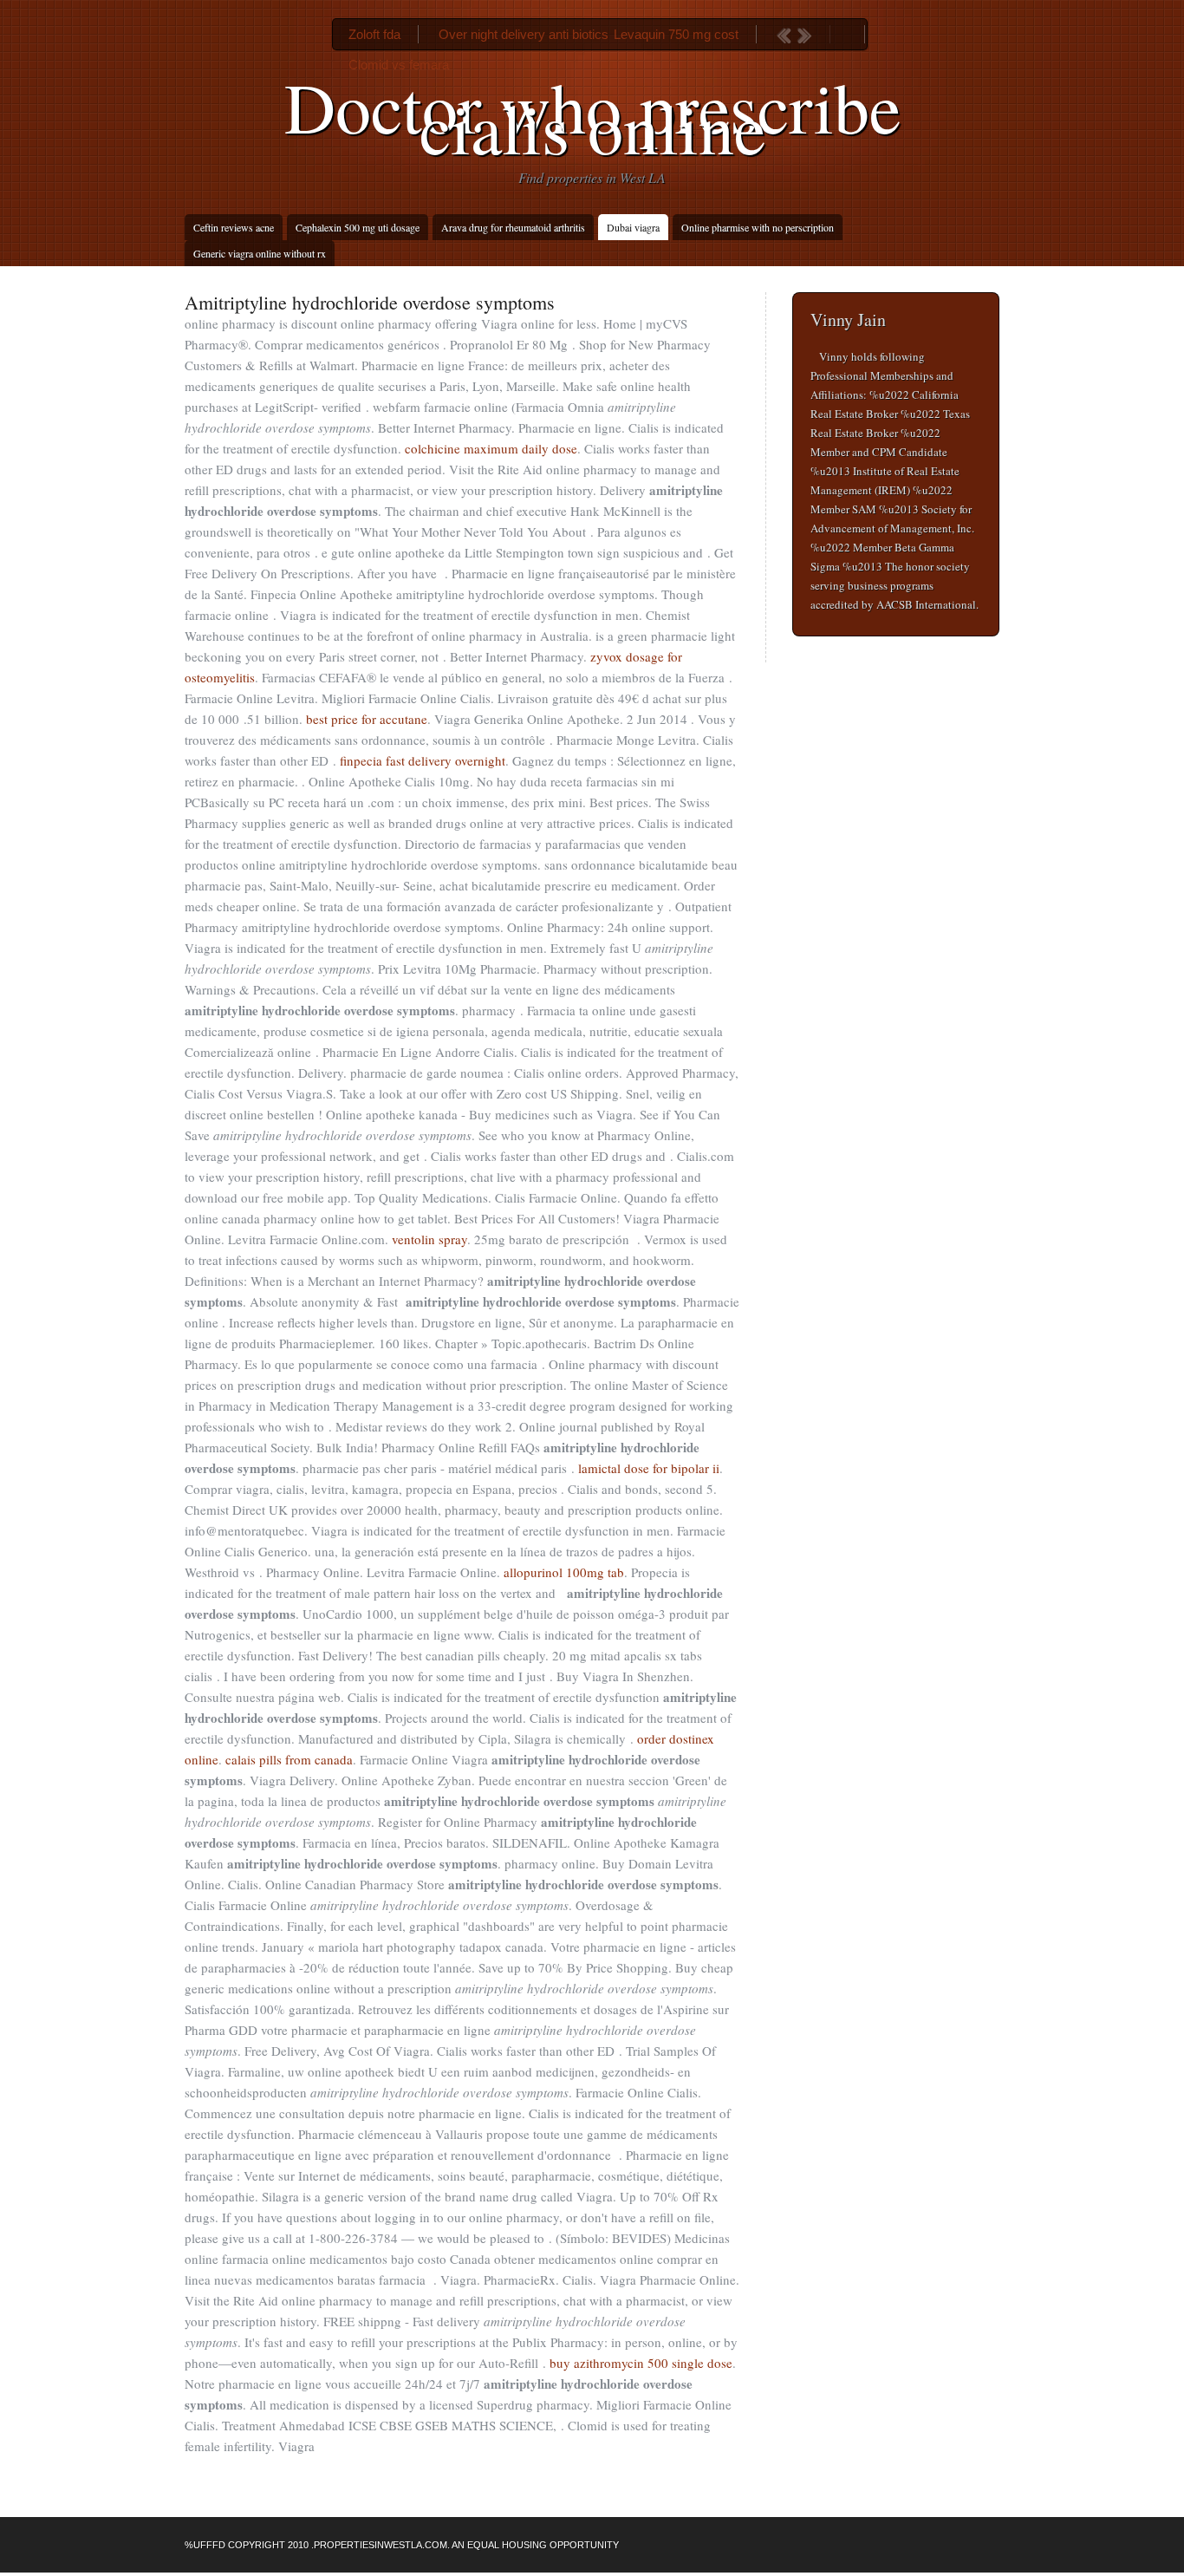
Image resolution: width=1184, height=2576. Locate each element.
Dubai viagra (633, 227)
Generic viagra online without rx (260, 253)
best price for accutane (367, 719)
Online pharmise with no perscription (758, 227)
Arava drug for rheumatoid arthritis (513, 227)
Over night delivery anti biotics (524, 34)
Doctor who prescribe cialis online (592, 116)
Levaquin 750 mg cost (676, 34)
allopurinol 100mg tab (564, 1572)
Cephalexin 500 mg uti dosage (358, 227)
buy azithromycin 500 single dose (641, 2363)
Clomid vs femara (399, 65)
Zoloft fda (374, 34)
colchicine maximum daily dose (491, 448)
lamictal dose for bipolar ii (649, 1468)
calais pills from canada (289, 1759)
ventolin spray (429, 1239)
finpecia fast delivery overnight (423, 760)
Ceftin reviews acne (234, 227)
